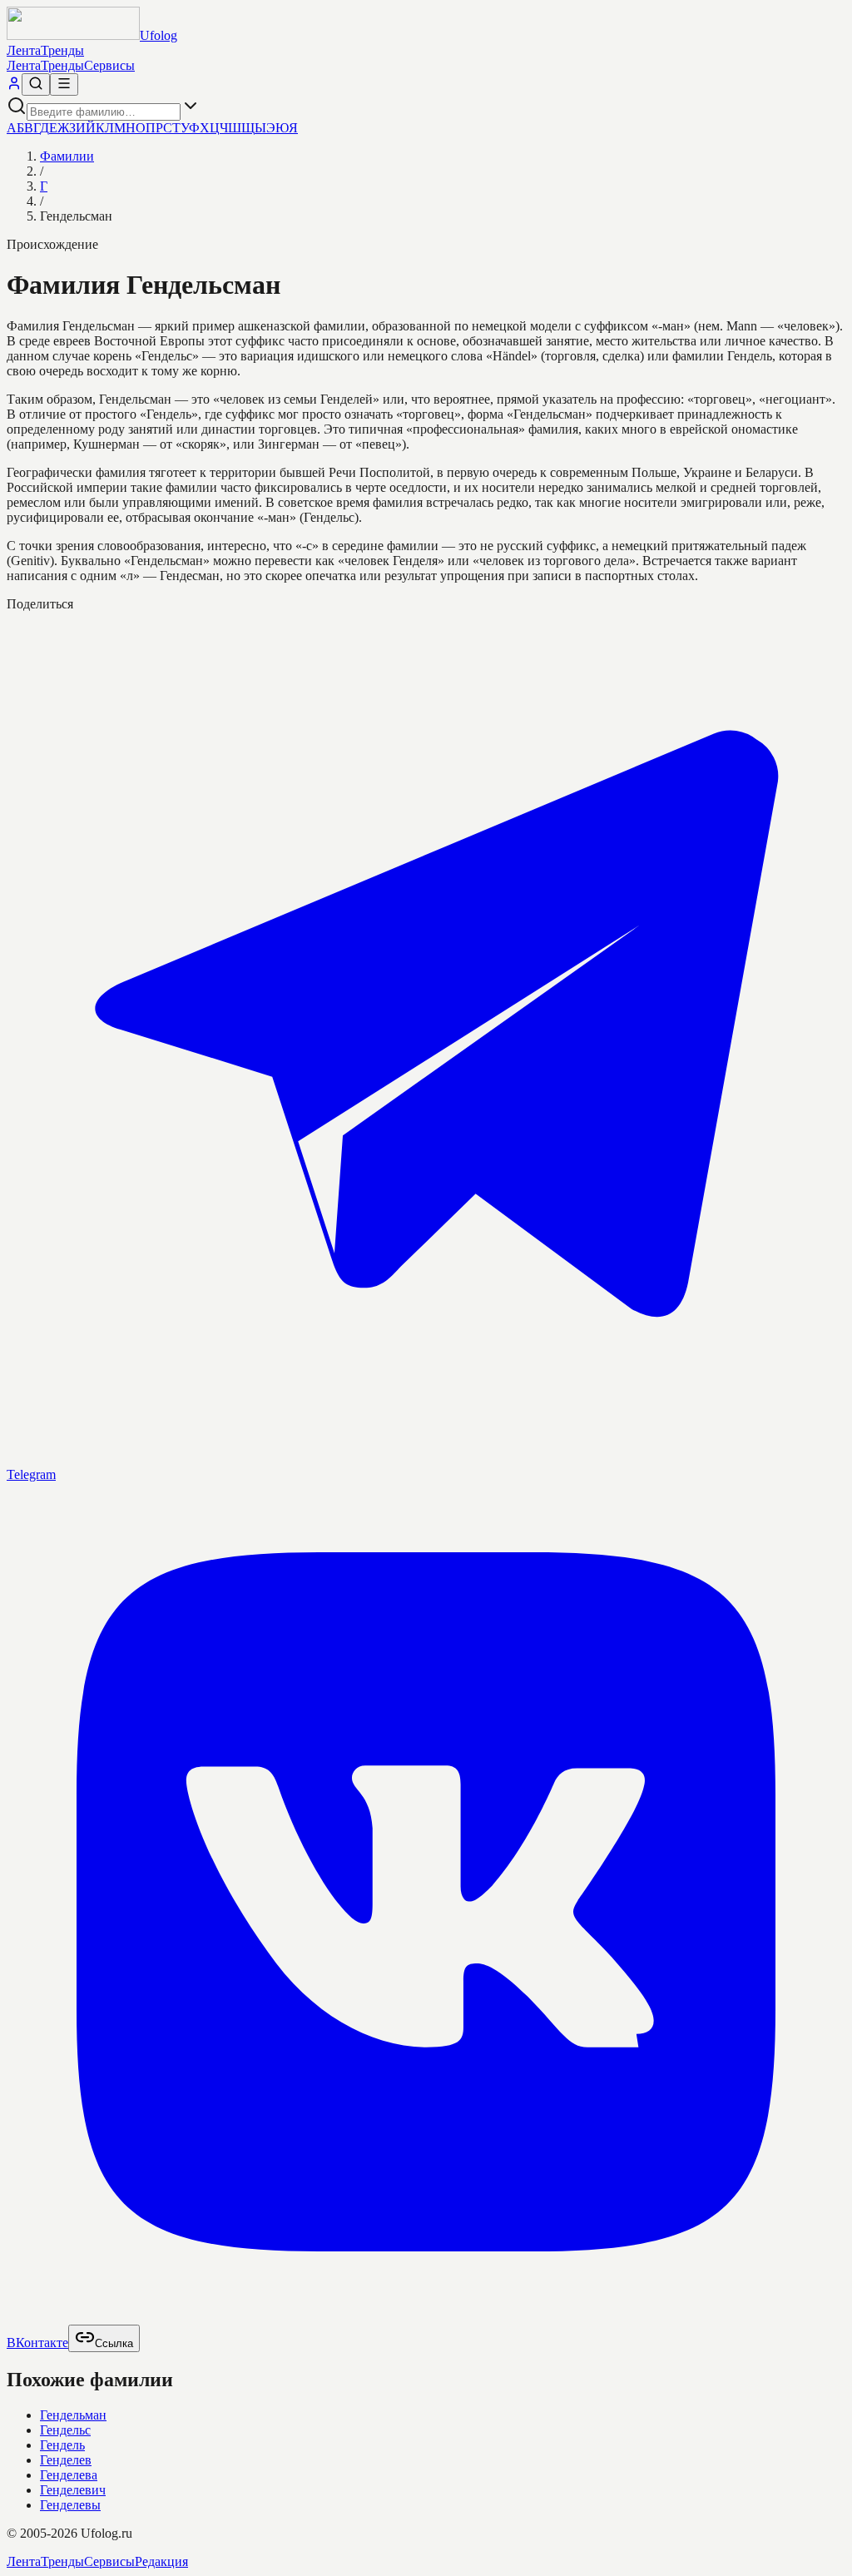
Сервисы (109, 65)
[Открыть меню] (64, 84)
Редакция (161, 2561)
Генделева (69, 2475)
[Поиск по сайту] (36, 84)
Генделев (66, 2460)
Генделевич (73, 2490)
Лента (24, 50)
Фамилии (67, 156)
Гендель (62, 2445)
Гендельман (73, 2415)
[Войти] (14, 86)
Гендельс (65, 2430)
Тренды (62, 50)
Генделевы (70, 2505)
